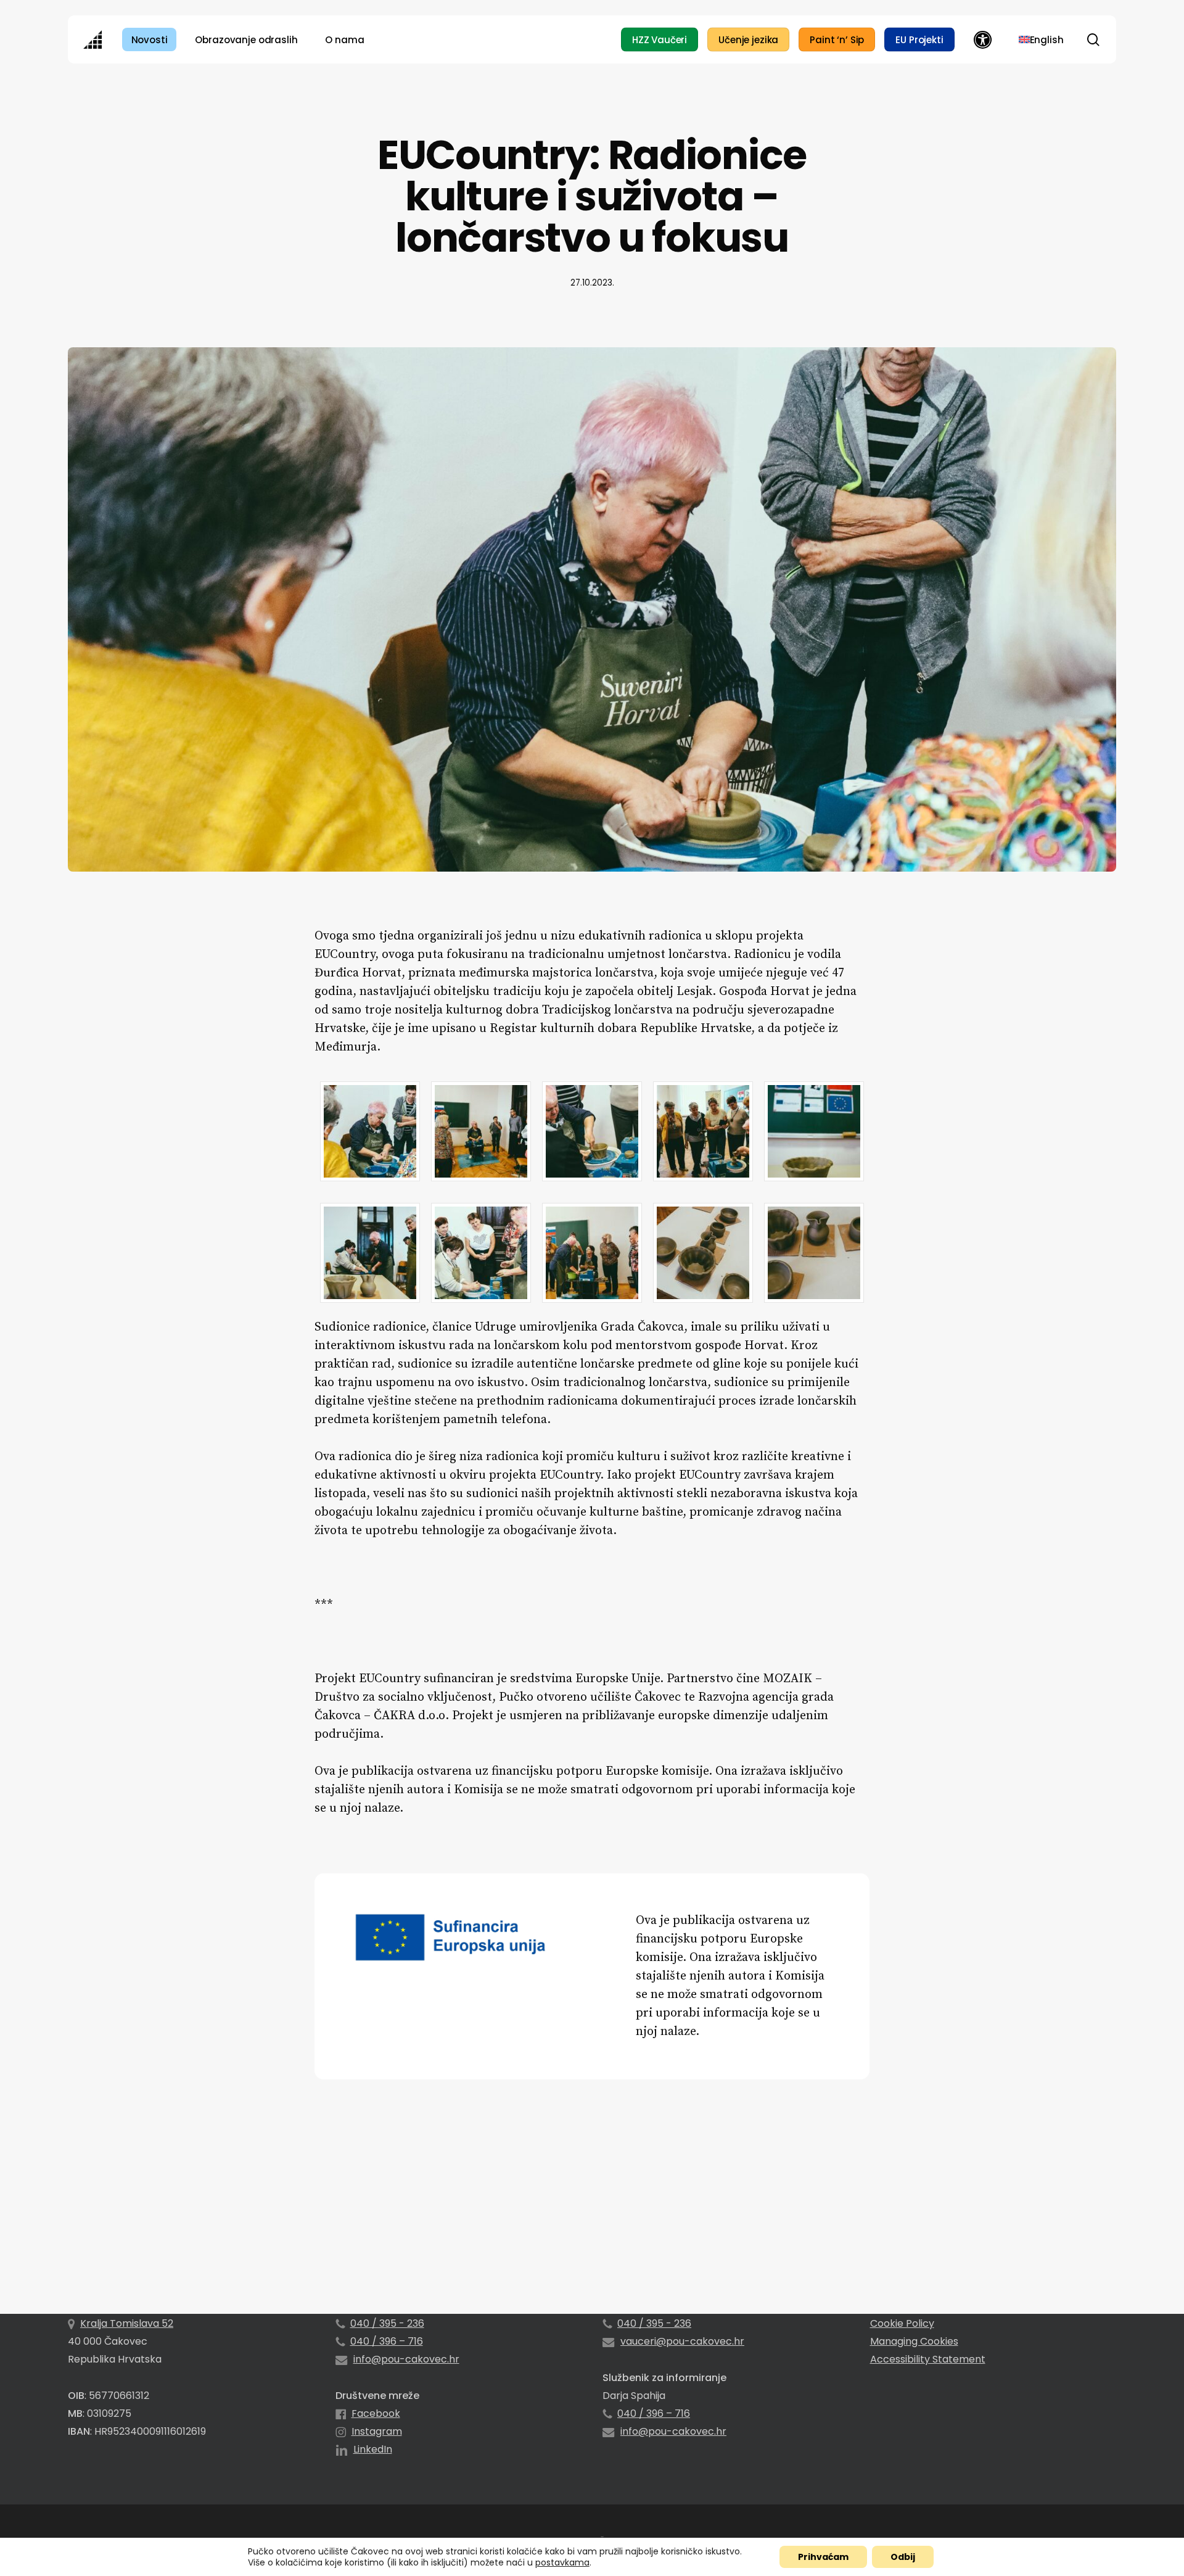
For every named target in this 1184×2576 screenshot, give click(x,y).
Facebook (376, 2413)
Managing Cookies (914, 2341)
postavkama (562, 2562)
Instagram (377, 2431)
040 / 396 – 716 (387, 2341)
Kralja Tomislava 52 (127, 2323)
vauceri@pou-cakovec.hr (682, 2341)
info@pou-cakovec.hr (406, 2359)
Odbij (903, 2557)
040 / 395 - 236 (387, 2323)
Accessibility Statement (928, 2359)
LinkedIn (373, 2449)
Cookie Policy (902, 2323)
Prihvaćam (823, 2557)
